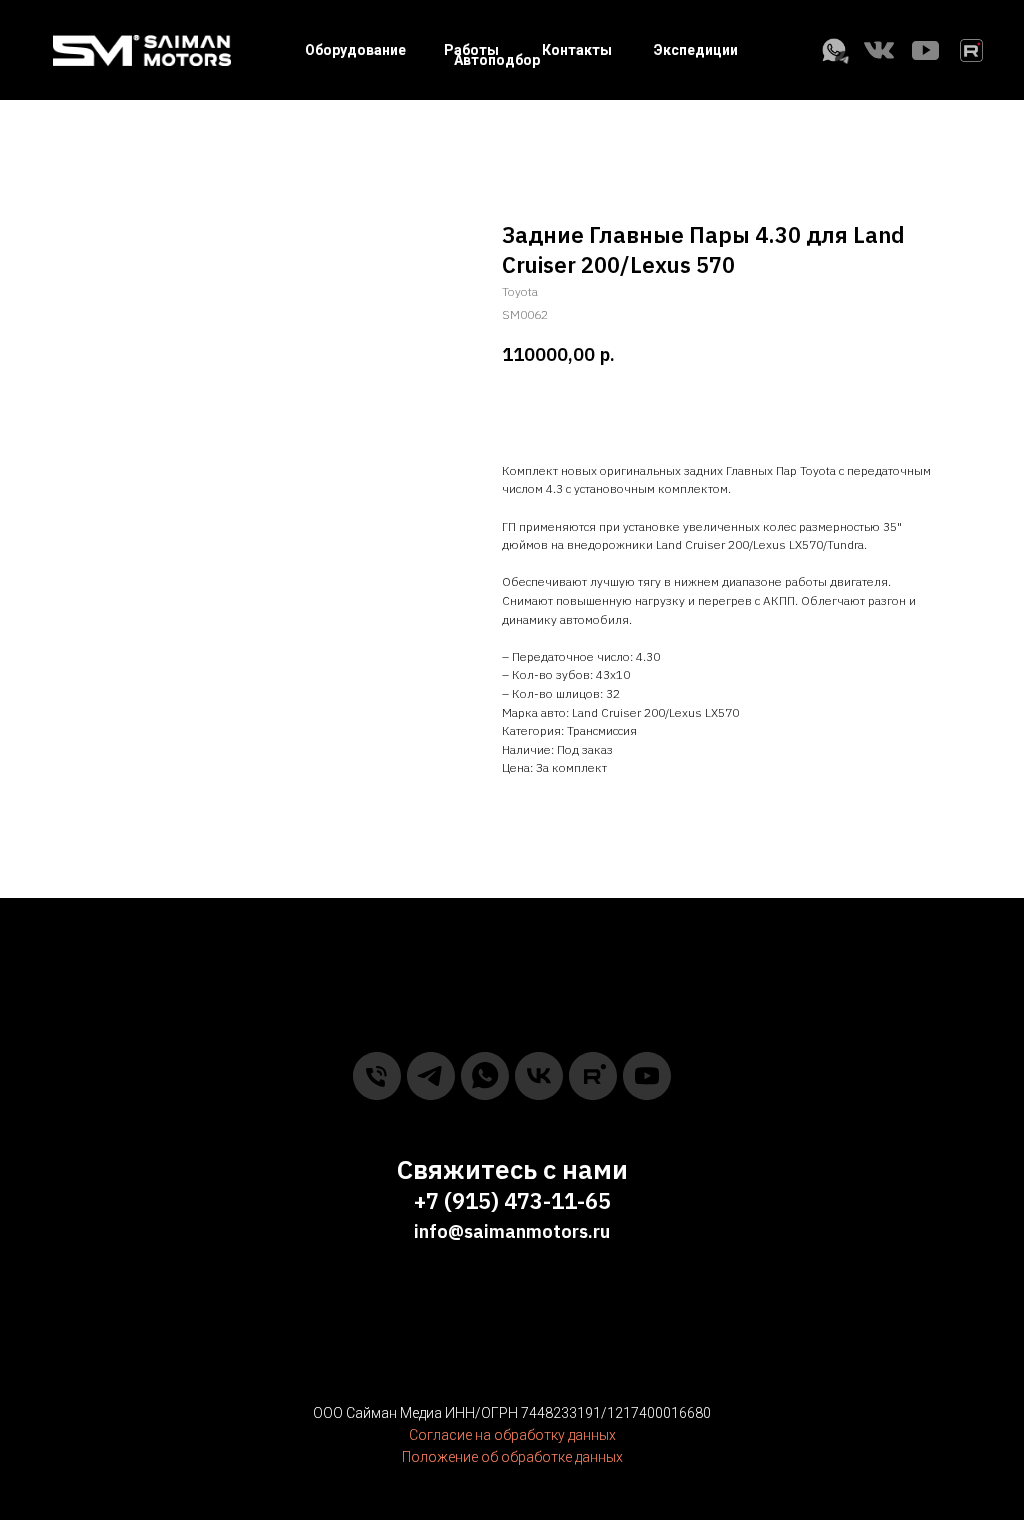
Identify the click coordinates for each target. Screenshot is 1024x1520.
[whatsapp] (485, 1076)
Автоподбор (497, 60)
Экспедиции (696, 50)
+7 (426, 1200)
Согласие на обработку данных (512, 1435)
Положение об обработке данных (512, 1457)
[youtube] (647, 1076)
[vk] (539, 1076)
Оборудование (355, 50)
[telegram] (431, 1076)
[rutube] (593, 1076)
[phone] (377, 1076)
